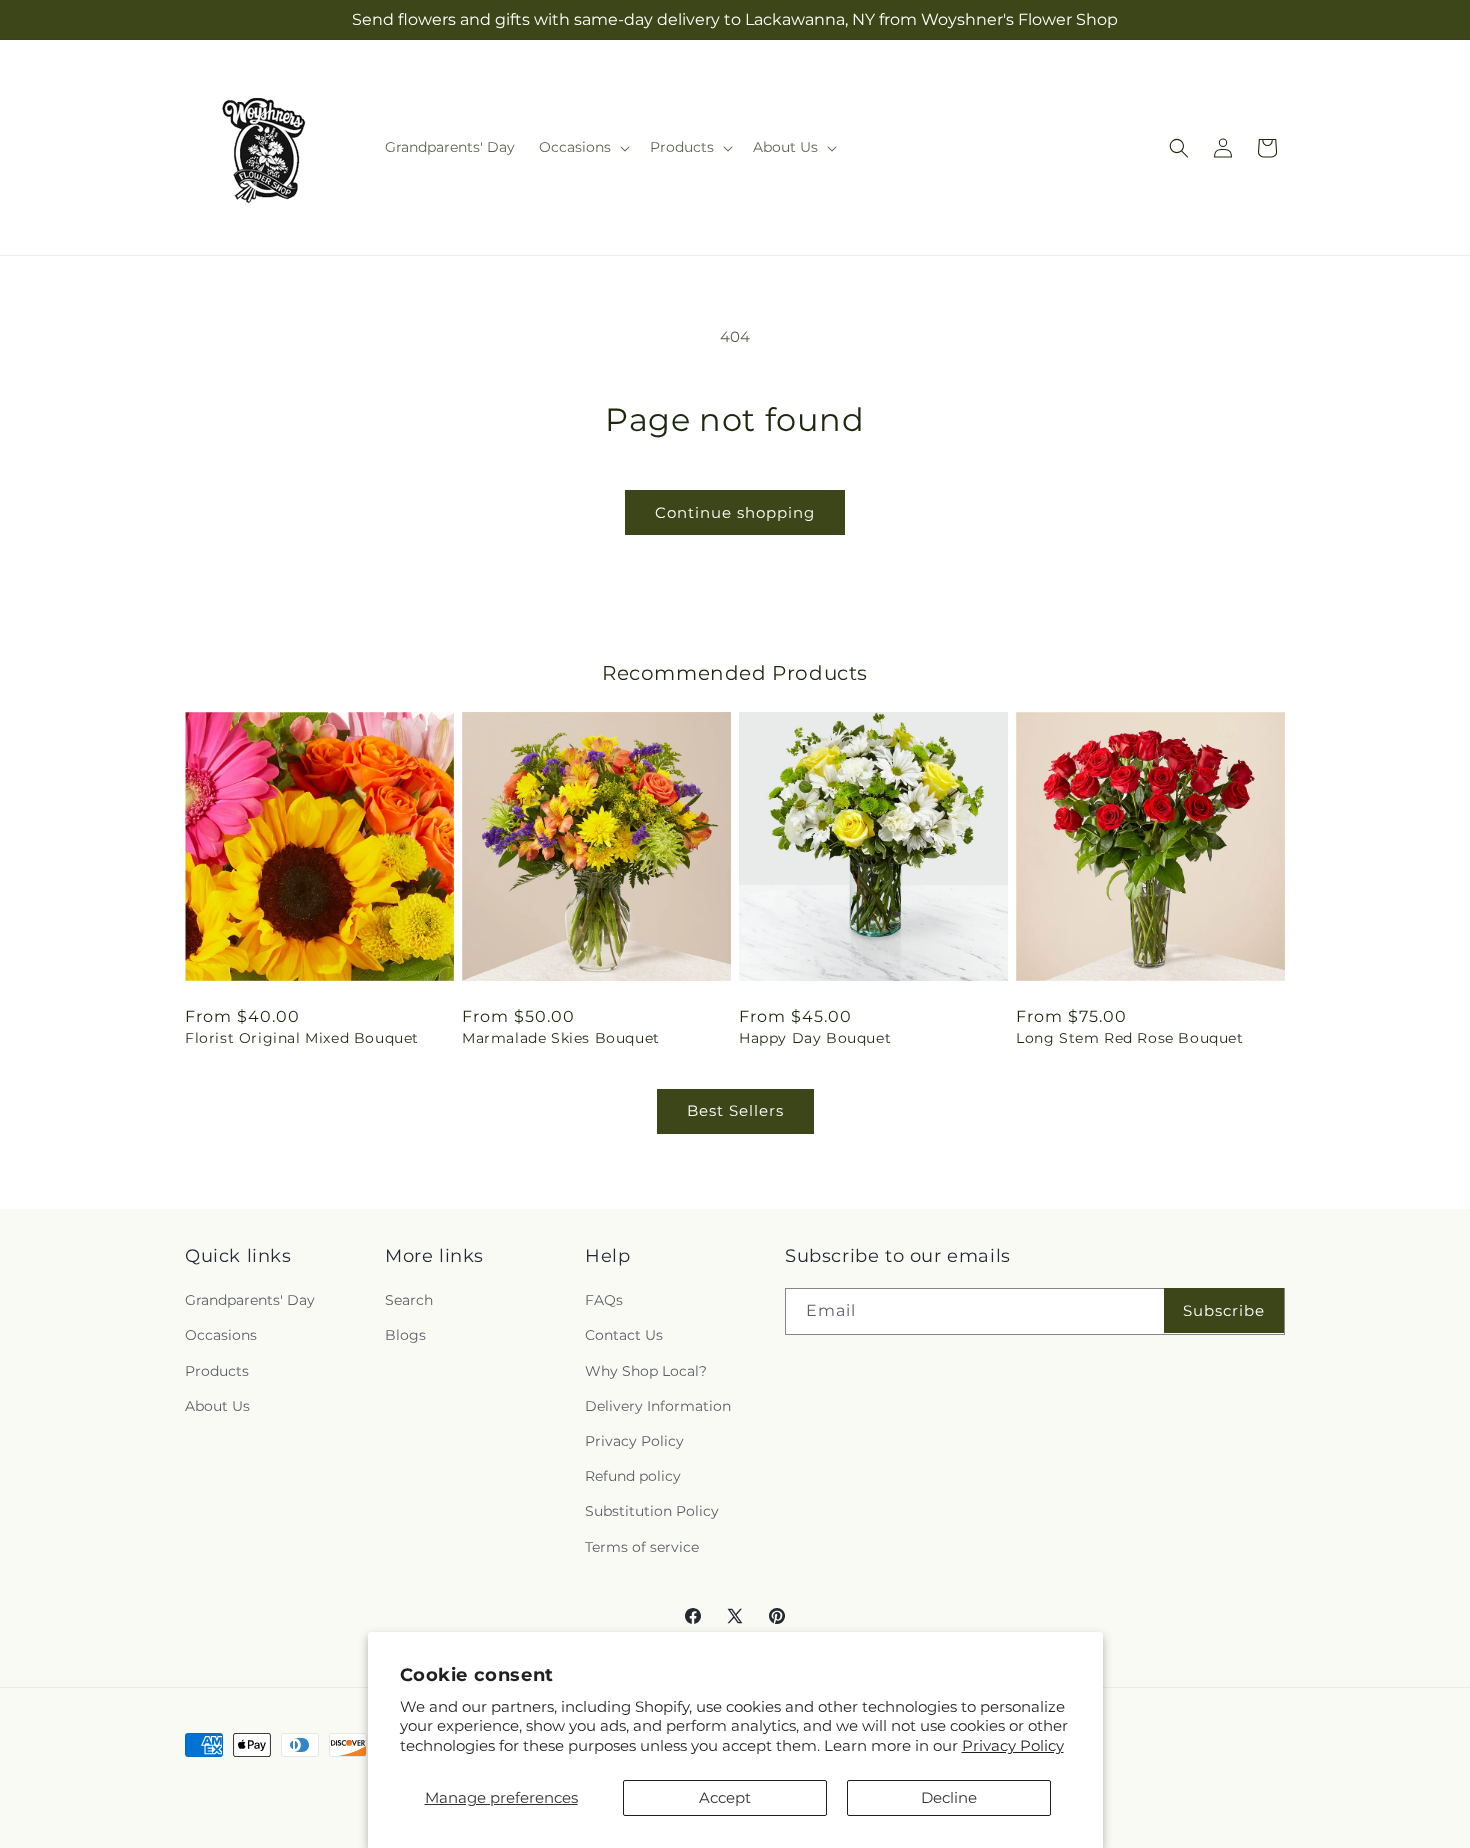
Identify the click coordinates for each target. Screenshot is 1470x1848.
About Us (217, 1406)
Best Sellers (735, 1110)
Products (217, 1371)
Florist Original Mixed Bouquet (302, 1038)
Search (409, 1300)
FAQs (604, 1300)
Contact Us (624, 1335)
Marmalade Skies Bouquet (561, 1038)
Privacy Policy (1013, 1745)
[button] (582, 147)
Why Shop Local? (646, 1371)
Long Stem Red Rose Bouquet (1130, 1038)
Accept (725, 1797)
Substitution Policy (652, 1511)
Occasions (221, 1335)
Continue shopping (735, 512)
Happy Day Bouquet (815, 1038)
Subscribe (1224, 1310)
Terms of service (642, 1547)
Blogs (405, 1335)
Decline (949, 1797)
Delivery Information (658, 1406)
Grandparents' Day (250, 1300)
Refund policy (633, 1476)
